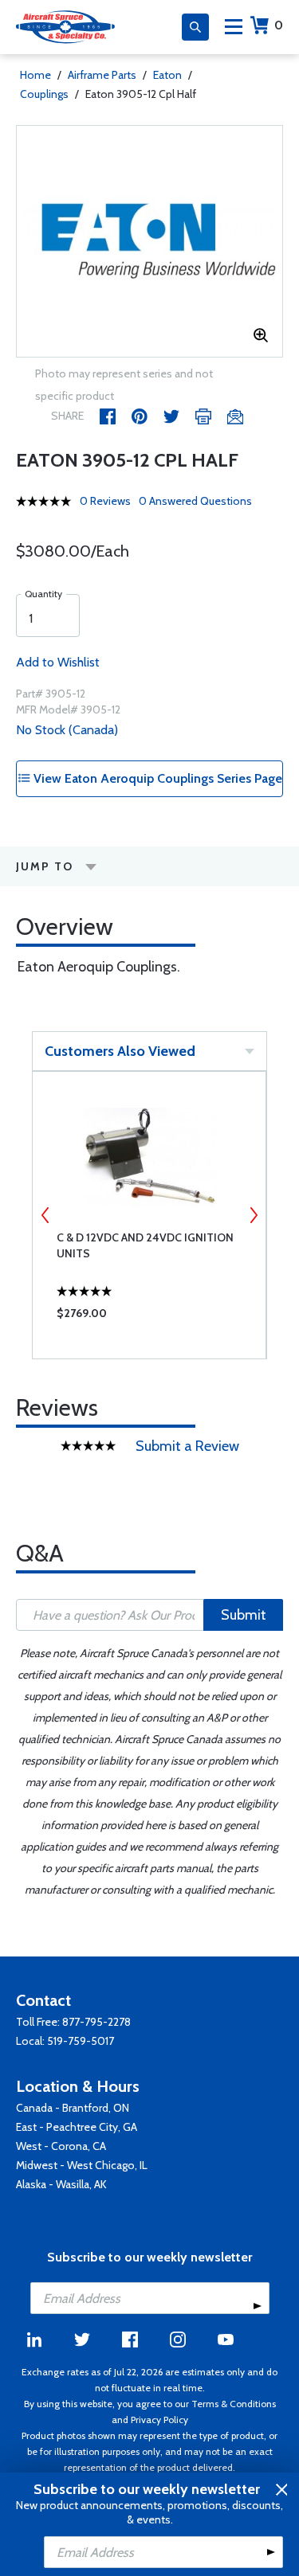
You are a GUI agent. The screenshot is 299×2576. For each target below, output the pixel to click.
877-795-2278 (96, 2022)
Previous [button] (45, 1215)
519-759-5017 (81, 2041)
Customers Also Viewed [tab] (120, 1051)
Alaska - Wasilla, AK (61, 2184)
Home (35, 75)
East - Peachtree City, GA (77, 2127)
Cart (279, 25)
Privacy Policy (159, 2420)
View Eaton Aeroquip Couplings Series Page (156, 778)
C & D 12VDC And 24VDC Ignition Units (145, 1245)
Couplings (44, 94)
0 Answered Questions (195, 501)
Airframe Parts (102, 75)
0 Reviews (105, 501)
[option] (149, 241)
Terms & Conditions (234, 2404)
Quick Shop (149, 1317)
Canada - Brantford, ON (73, 2108)
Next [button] (254, 1215)
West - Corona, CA (61, 2146)
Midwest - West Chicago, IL (82, 2165)
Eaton (167, 75)
